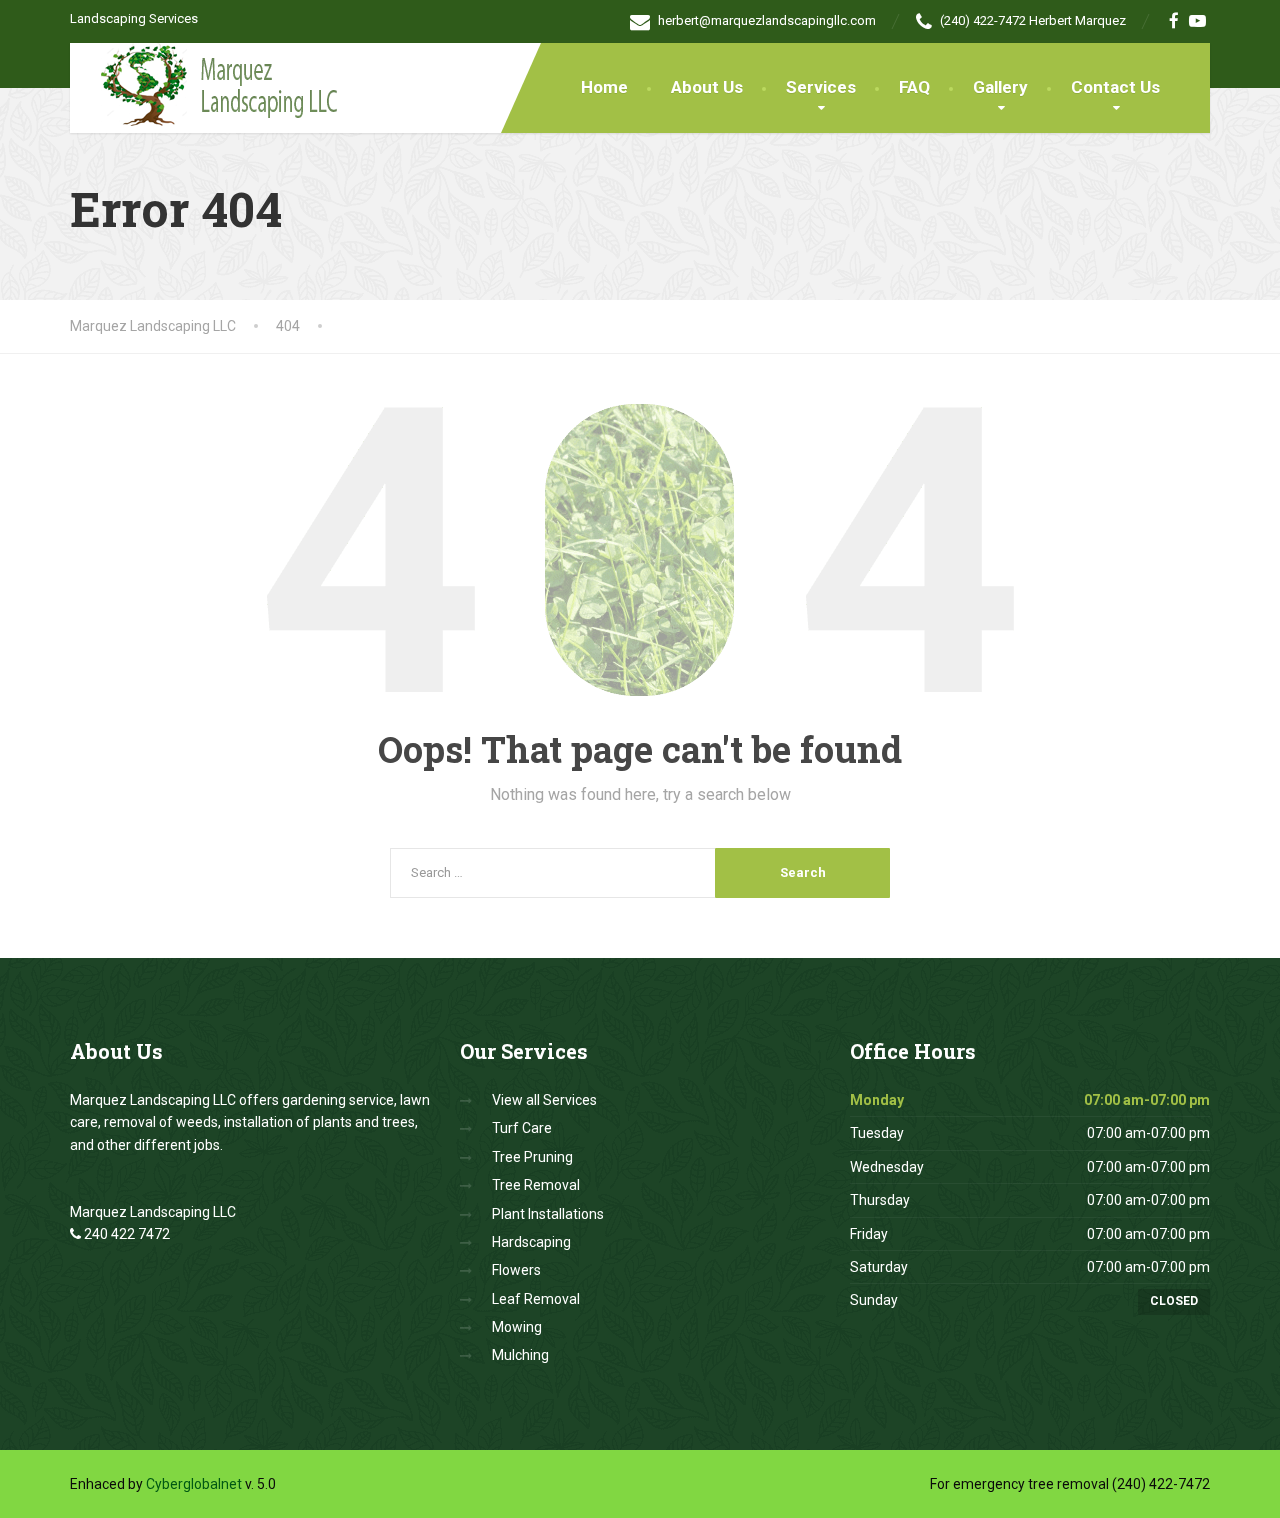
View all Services (544, 1100)
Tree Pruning (532, 1157)
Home (604, 87)
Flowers (516, 1270)
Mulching (520, 1355)
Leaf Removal (536, 1299)
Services (821, 87)
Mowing (517, 1327)
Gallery (1000, 87)
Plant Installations (548, 1214)
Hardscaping (531, 1242)
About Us (707, 87)
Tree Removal (536, 1185)
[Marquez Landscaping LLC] (209, 84)
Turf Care (522, 1128)
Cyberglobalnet (194, 1484)
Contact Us (1115, 87)
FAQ (914, 87)
